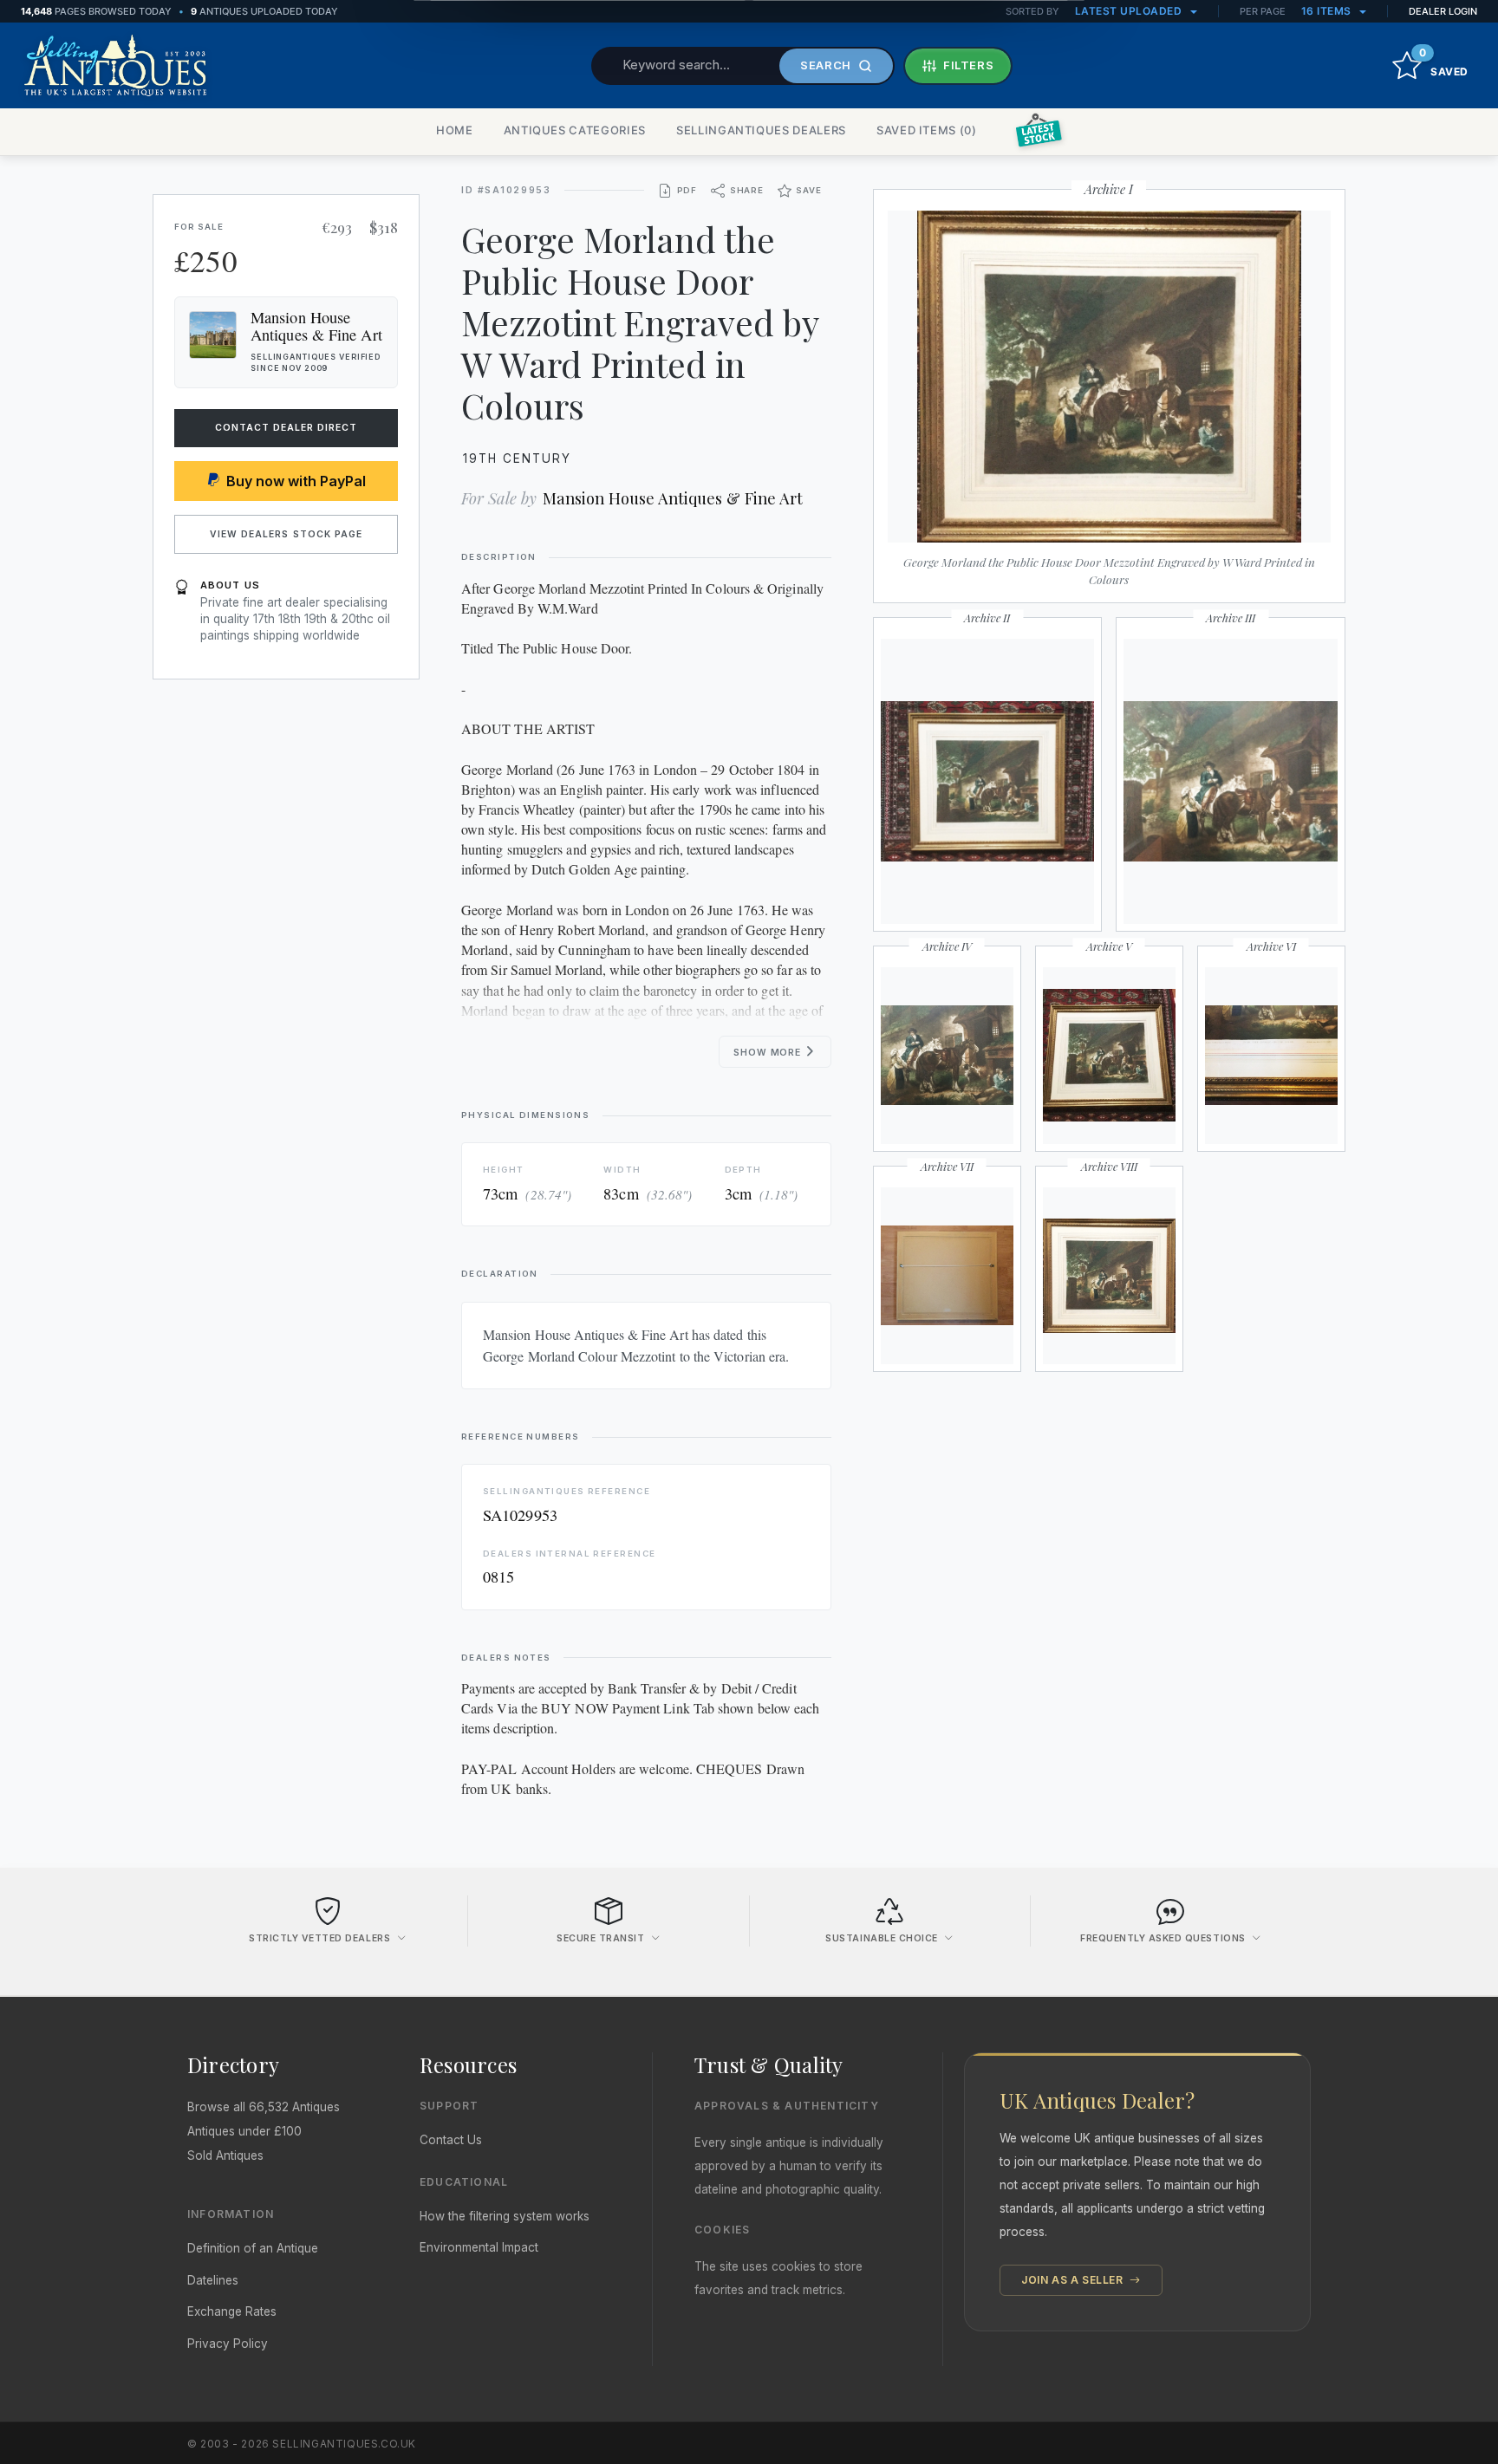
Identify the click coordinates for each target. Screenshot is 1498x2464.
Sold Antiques (225, 2155)
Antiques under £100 (244, 2131)
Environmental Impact (479, 2247)
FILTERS (969, 65)
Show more (769, 1053)
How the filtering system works (505, 2216)
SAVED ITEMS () (927, 130)
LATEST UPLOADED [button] (1130, 11)
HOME (455, 130)
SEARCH (826, 65)
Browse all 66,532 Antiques (264, 2107)
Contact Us (451, 2140)
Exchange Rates (232, 2311)
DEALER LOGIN (1443, 11)
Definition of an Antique (253, 2248)
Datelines (213, 2280)
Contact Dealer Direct (287, 428)
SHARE (747, 190)
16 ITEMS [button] (1328, 11)
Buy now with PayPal (296, 481)
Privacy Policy (228, 2344)
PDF (687, 190)
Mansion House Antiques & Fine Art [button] (316, 326)
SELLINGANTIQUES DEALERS (761, 130)
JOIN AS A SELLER (1074, 2280)
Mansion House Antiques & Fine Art (673, 498)
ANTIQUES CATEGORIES (575, 130)
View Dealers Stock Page (286, 534)
